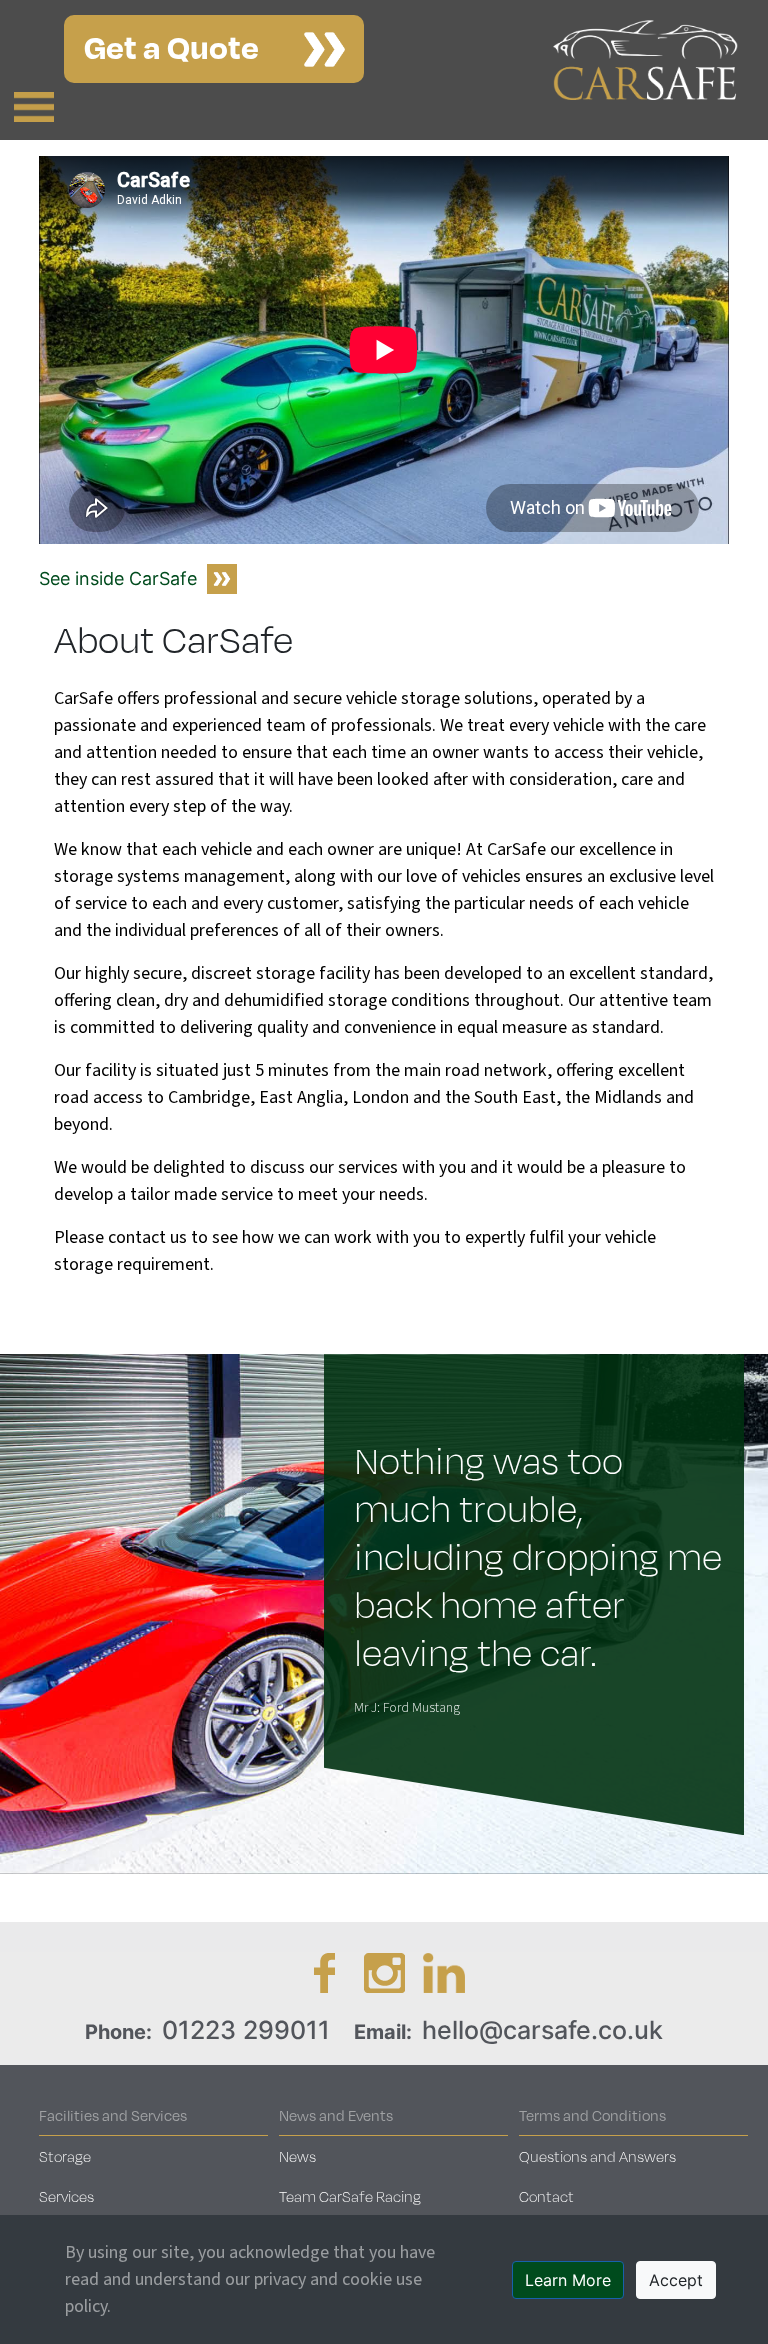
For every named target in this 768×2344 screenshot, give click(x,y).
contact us (147, 1237)
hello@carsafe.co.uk (542, 2030)
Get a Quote (171, 45)
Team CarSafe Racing (350, 2196)
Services (66, 2196)
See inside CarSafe (118, 578)
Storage (65, 2156)
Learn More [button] (568, 2280)
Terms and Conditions (592, 2115)
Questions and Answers (597, 2156)
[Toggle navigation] (34, 107)
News (297, 2156)
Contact (546, 2196)
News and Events (336, 2115)
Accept (676, 2280)
